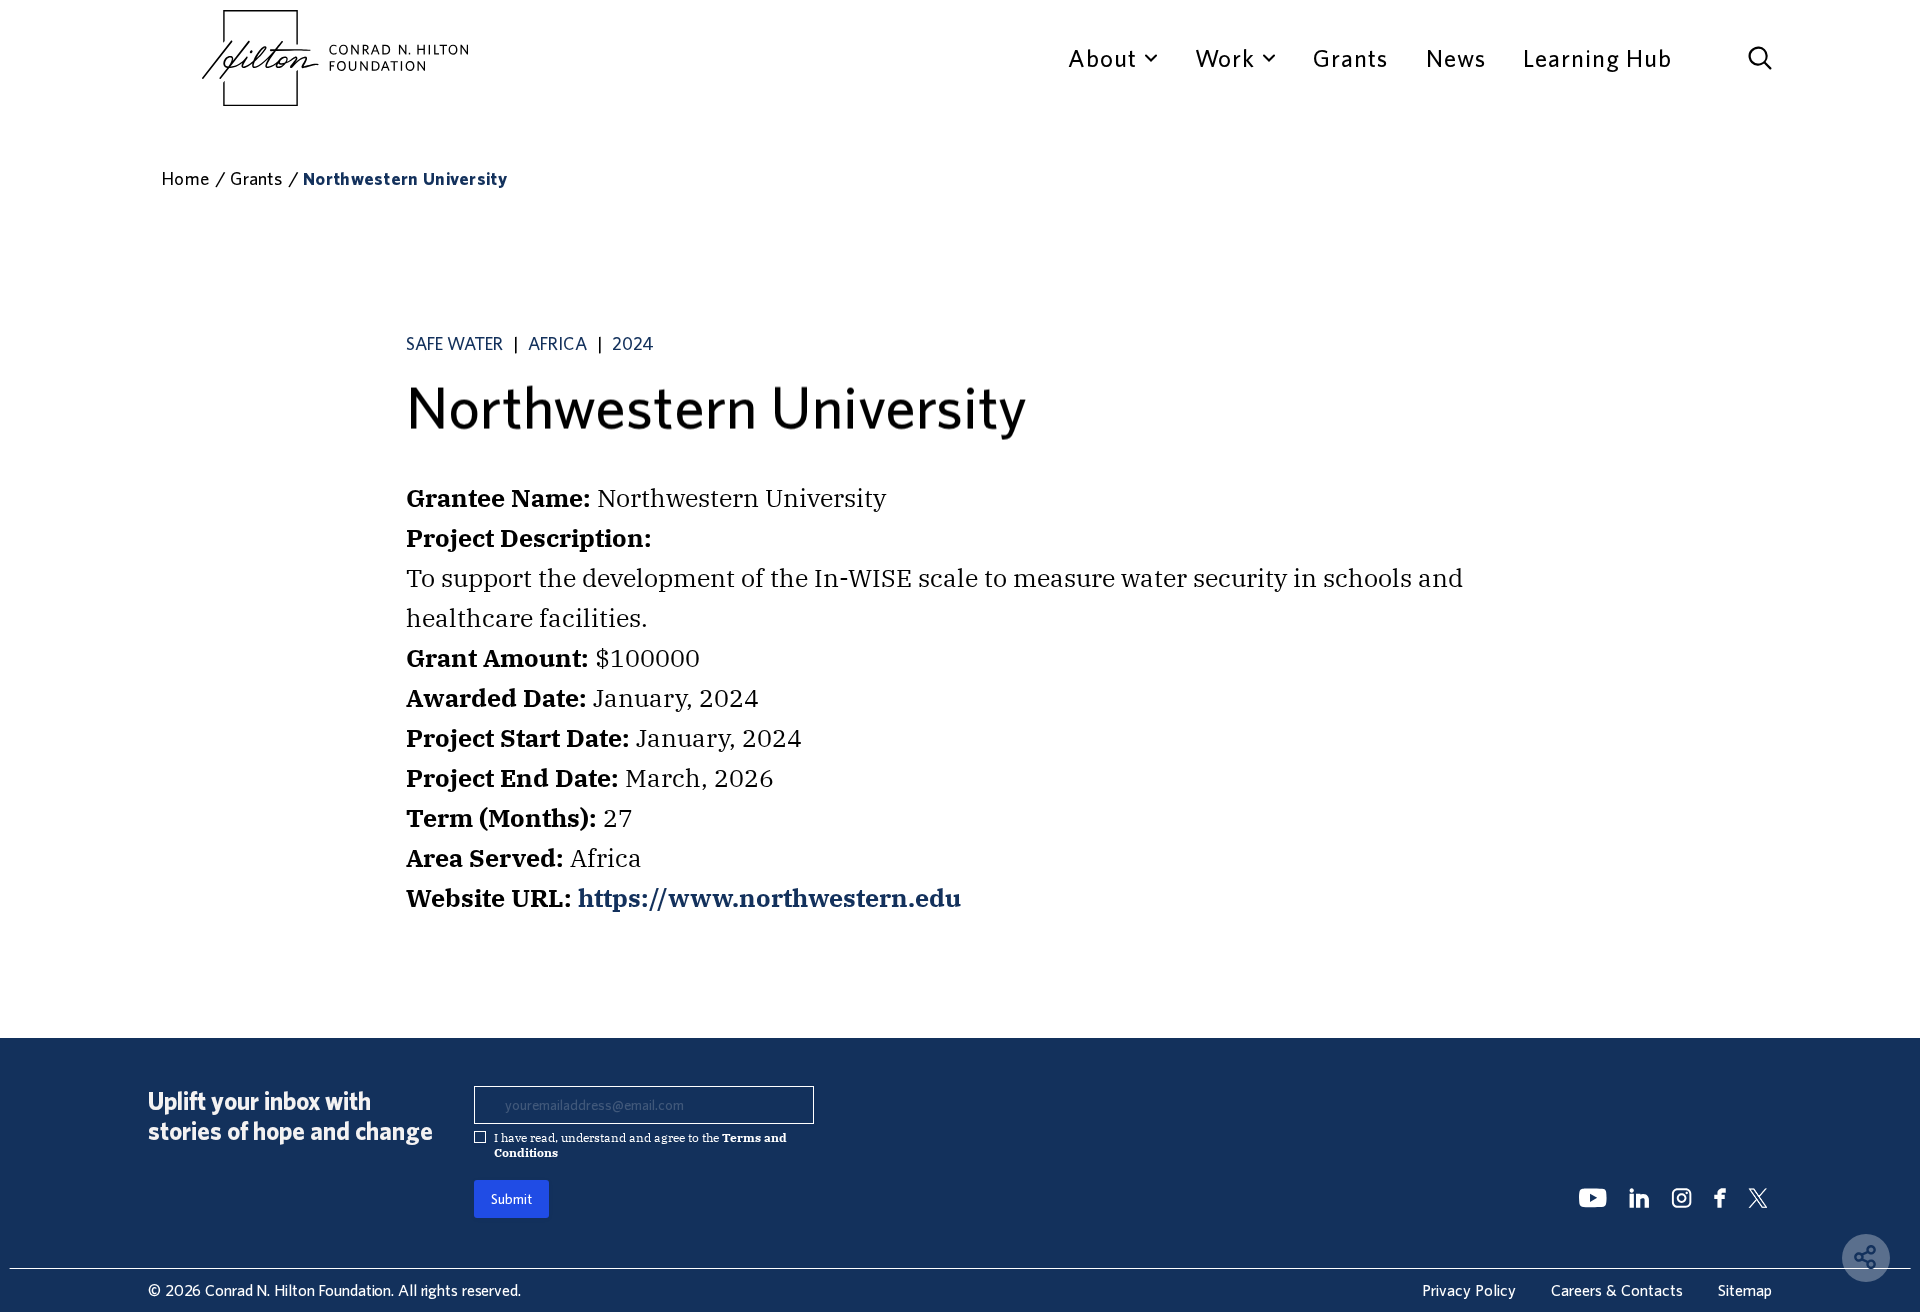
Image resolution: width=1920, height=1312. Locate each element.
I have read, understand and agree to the (640, 1145)
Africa (557, 343)
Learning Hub (1597, 58)
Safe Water (454, 343)
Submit (511, 1199)
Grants (1350, 58)
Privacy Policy (1469, 1290)
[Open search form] (1760, 58)
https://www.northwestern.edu (769, 897)
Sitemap (1745, 1290)
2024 (633, 343)
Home (185, 178)
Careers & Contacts (1617, 1290)
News (1456, 58)
